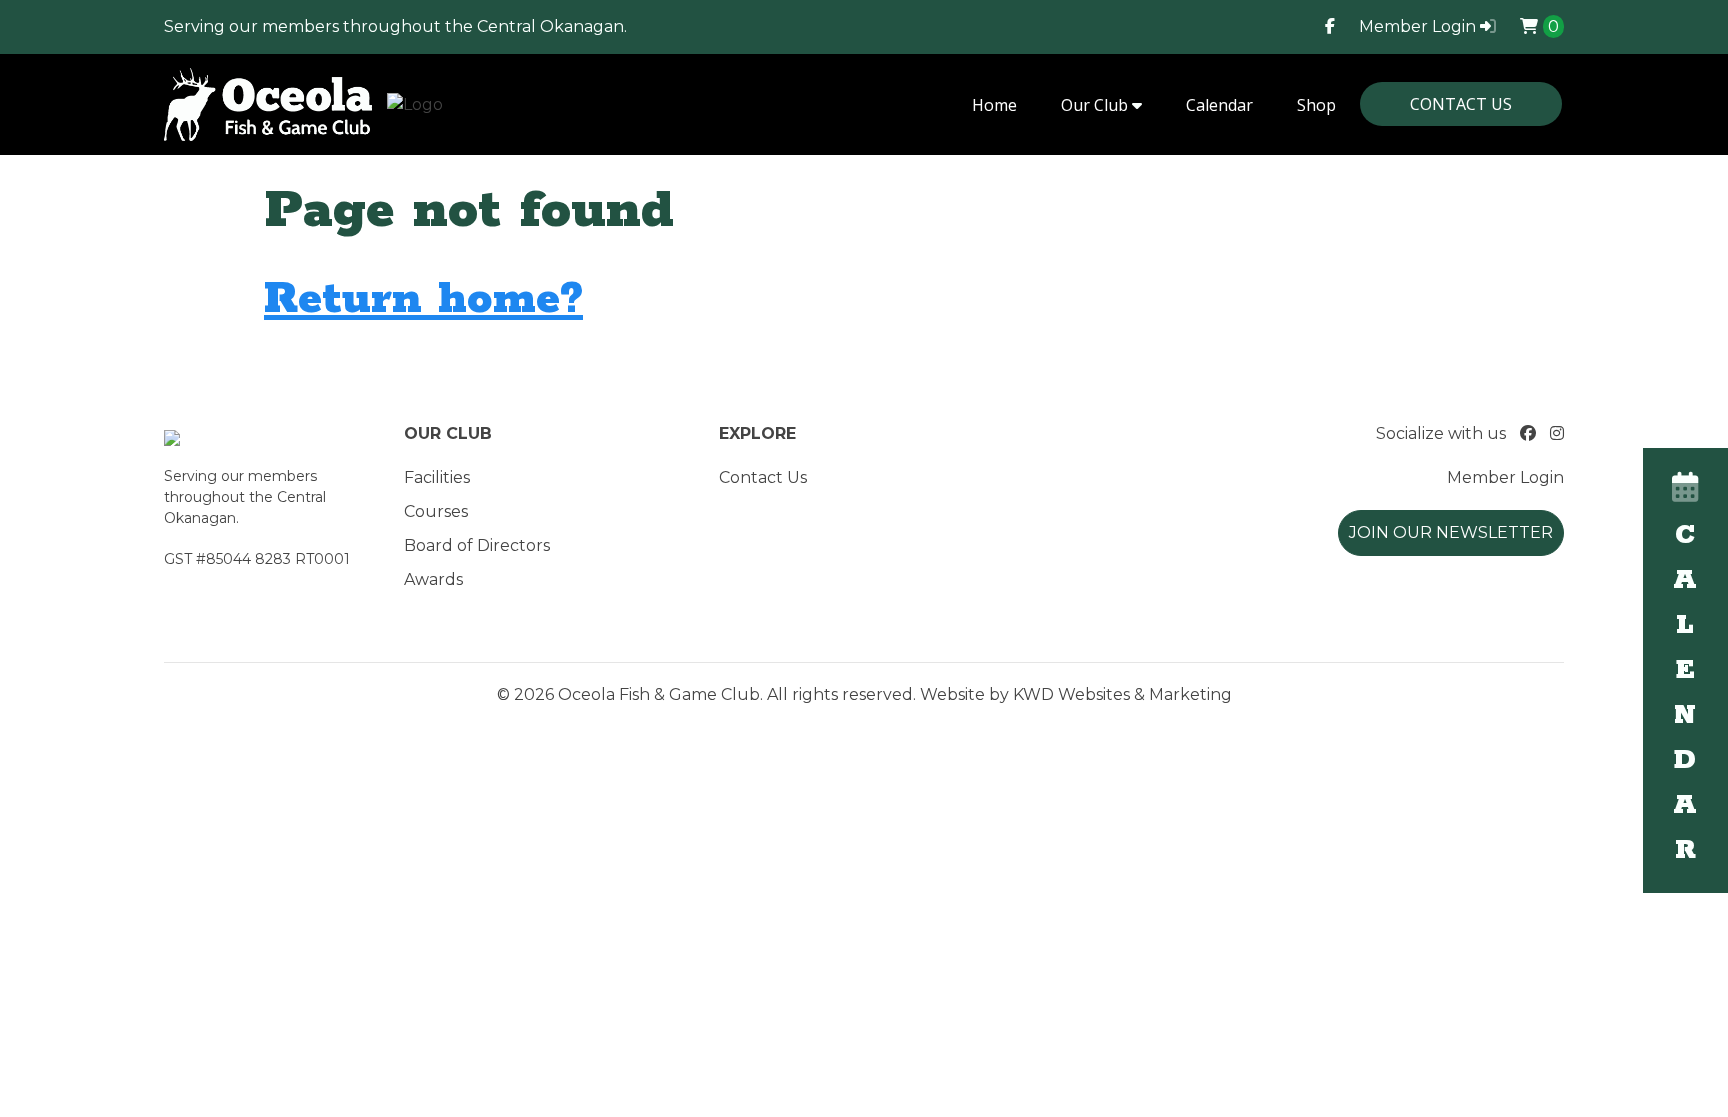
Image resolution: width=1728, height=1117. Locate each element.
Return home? (423, 299)
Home (994, 105)
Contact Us (1461, 104)
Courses (436, 511)
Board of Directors (477, 545)
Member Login (1419, 26)
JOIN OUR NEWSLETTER (1451, 532)
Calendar (1219, 105)
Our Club (1096, 105)
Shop (1316, 105)
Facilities (437, 477)
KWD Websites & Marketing (1122, 694)
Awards (433, 579)
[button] (1685, 670)
